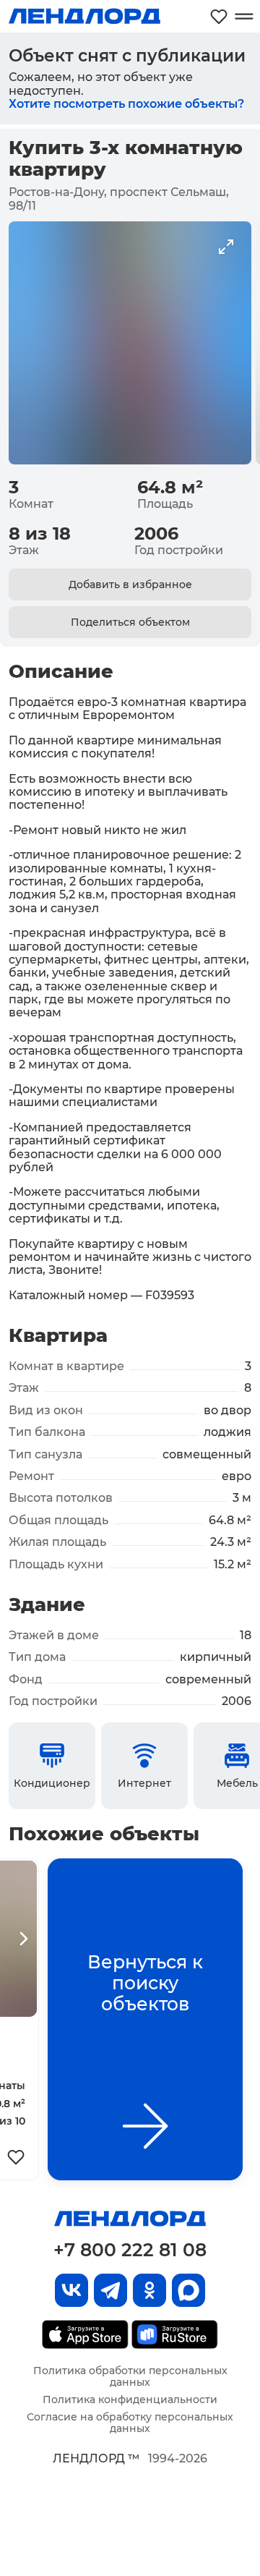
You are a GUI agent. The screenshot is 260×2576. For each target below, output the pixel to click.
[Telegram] (110, 2290)
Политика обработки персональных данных (130, 2376)
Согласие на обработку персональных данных (130, 2423)
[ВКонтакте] (71, 2290)
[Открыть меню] (244, 16)
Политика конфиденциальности (130, 2399)
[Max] (188, 2290)
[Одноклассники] (149, 2290)
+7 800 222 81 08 (130, 2250)
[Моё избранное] (219, 16)
